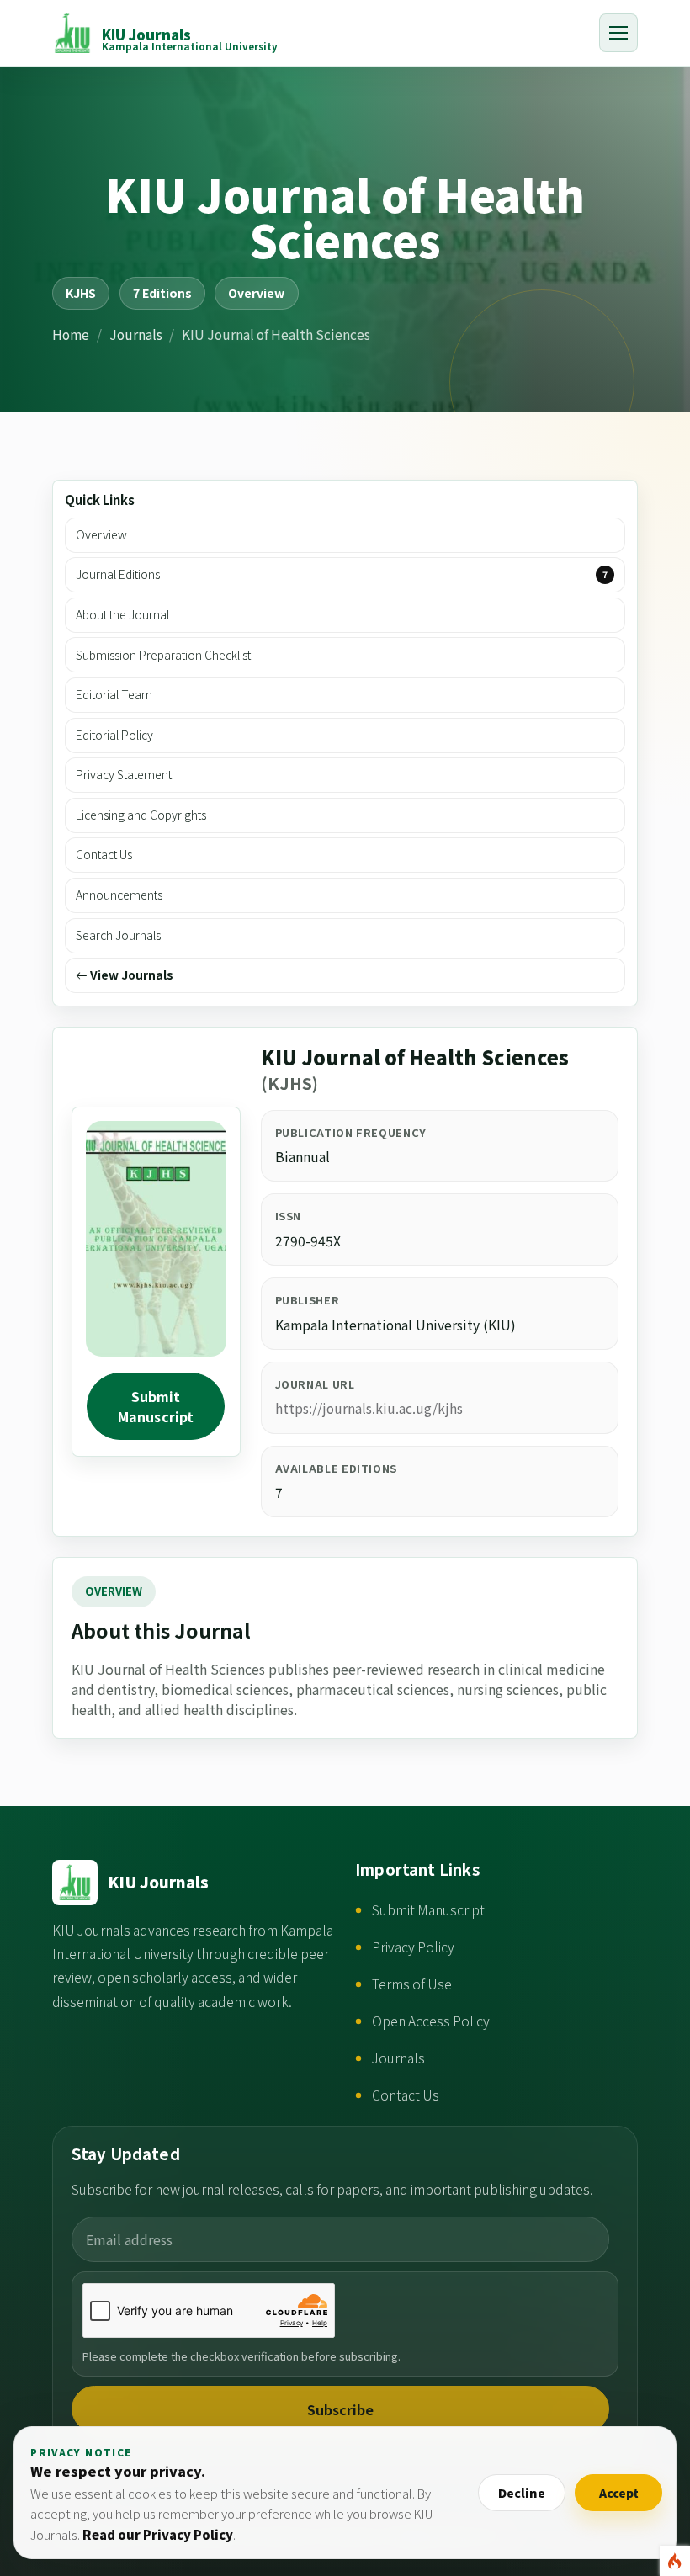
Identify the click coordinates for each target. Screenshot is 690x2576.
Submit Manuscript (156, 1406)
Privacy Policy (413, 1947)
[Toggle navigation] (618, 33)
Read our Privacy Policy (158, 2534)
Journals (136, 334)
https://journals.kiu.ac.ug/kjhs (369, 1408)
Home (71, 334)
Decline (522, 2493)
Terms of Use (412, 1984)
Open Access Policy (431, 2021)
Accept (619, 2493)
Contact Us (406, 2095)
